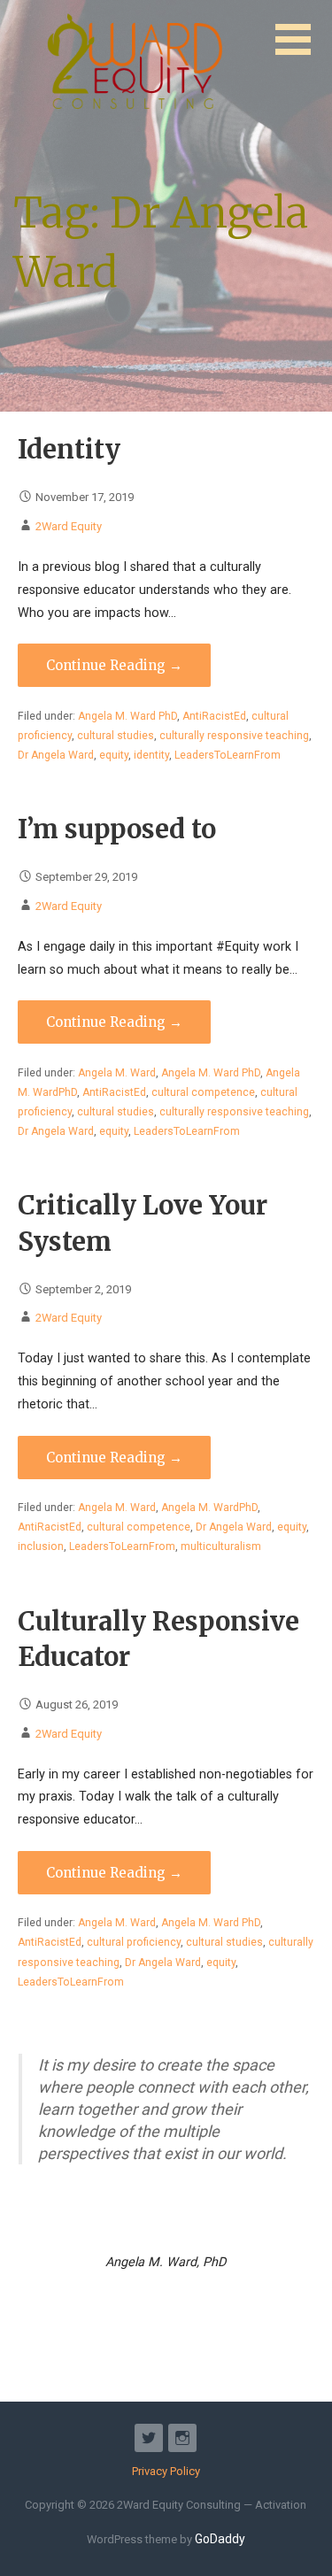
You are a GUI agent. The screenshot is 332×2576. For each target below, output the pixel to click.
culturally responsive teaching (234, 736)
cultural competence (203, 1092)
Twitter (149, 2438)
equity (114, 755)
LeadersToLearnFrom (228, 755)
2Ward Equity (69, 526)
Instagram (182, 2438)
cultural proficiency (134, 1942)
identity (151, 755)
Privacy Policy (166, 2471)
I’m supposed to (117, 829)
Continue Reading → (114, 665)
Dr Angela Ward (56, 755)
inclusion (41, 1546)
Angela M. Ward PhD (127, 716)
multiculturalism (221, 1546)
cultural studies (116, 736)
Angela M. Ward (117, 1073)
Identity (69, 450)
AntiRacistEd (214, 716)
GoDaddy (220, 2539)
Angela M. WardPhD (209, 1508)
